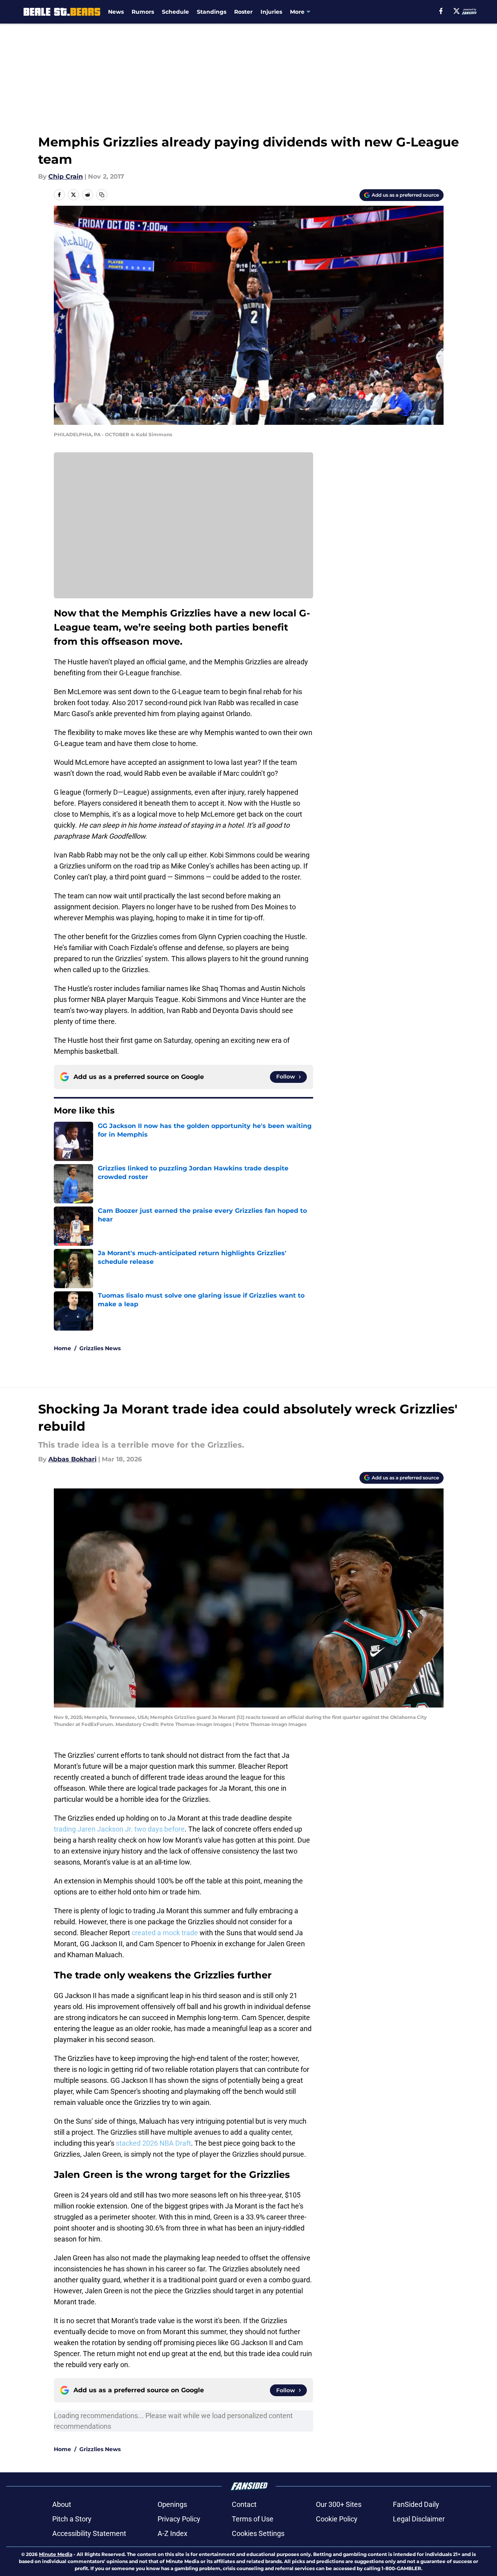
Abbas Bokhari (72, 1459)
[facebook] (441, 11)
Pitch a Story (72, 2519)
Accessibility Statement (89, 2533)
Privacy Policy (179, 2519)
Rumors (143, 12)
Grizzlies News (100, 1348)
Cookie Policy (337, 2519)
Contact (244, 2504)
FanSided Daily (416, 2504)
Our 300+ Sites (339, 2504)
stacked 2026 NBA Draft (153, 2143)
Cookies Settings (258, 2533)
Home (62, 1348)
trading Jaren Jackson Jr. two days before (119, 1829)
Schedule (175, 12)
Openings (172, 2504)
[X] (457, 11)
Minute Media (56, 2554)
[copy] (102, 195)
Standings (212, 12)
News (116, 12)
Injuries (271, 12)
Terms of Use (253, 2519)
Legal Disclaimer (419, 2519)
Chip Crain (66, 176)
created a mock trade (165, 1933)
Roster (243, 12)
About (62, 2504)
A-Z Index (172, 2533)
